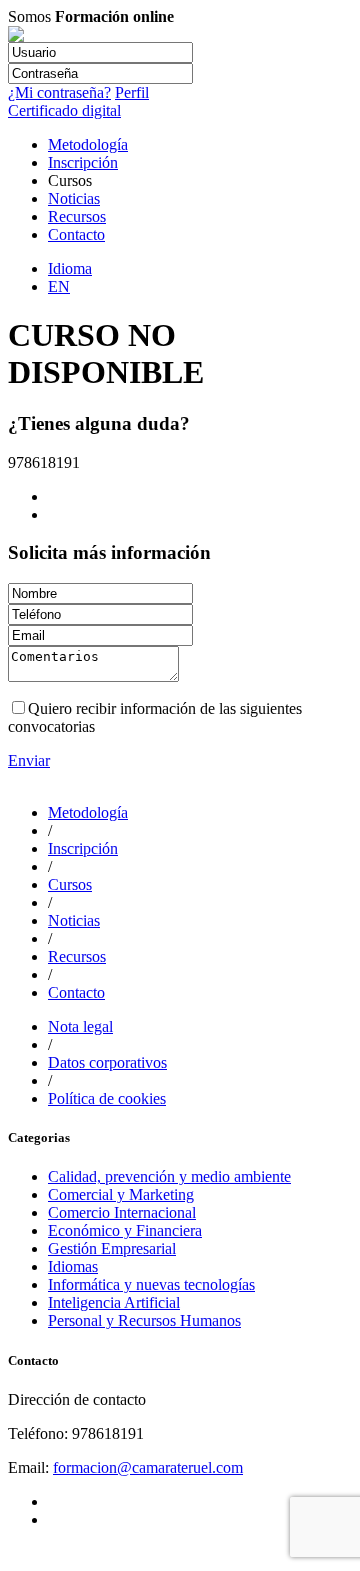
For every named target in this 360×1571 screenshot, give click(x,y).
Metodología (88, 144)
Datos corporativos (107, 1062)
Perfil (132, 92)
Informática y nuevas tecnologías (151, 1284)
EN (59, 286)
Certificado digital (64, 110)
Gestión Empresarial (112, 1248)
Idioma (70, 268)
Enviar (29, 760)
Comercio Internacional (122, 1212)
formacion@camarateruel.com (148, 1467)
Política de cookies (107, 1098)
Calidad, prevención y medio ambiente (169, 1176)
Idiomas (73, 1266)
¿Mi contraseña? (59, 92)
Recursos (77, 216)
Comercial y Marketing (121, 1194)
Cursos (70, 884)
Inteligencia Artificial (114, 1302)
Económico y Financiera (125, 1230)
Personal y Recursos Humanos (144, 1320)
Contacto (76, 234)
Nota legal (80, 1026)
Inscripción (83, 162)
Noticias (74, 198)
